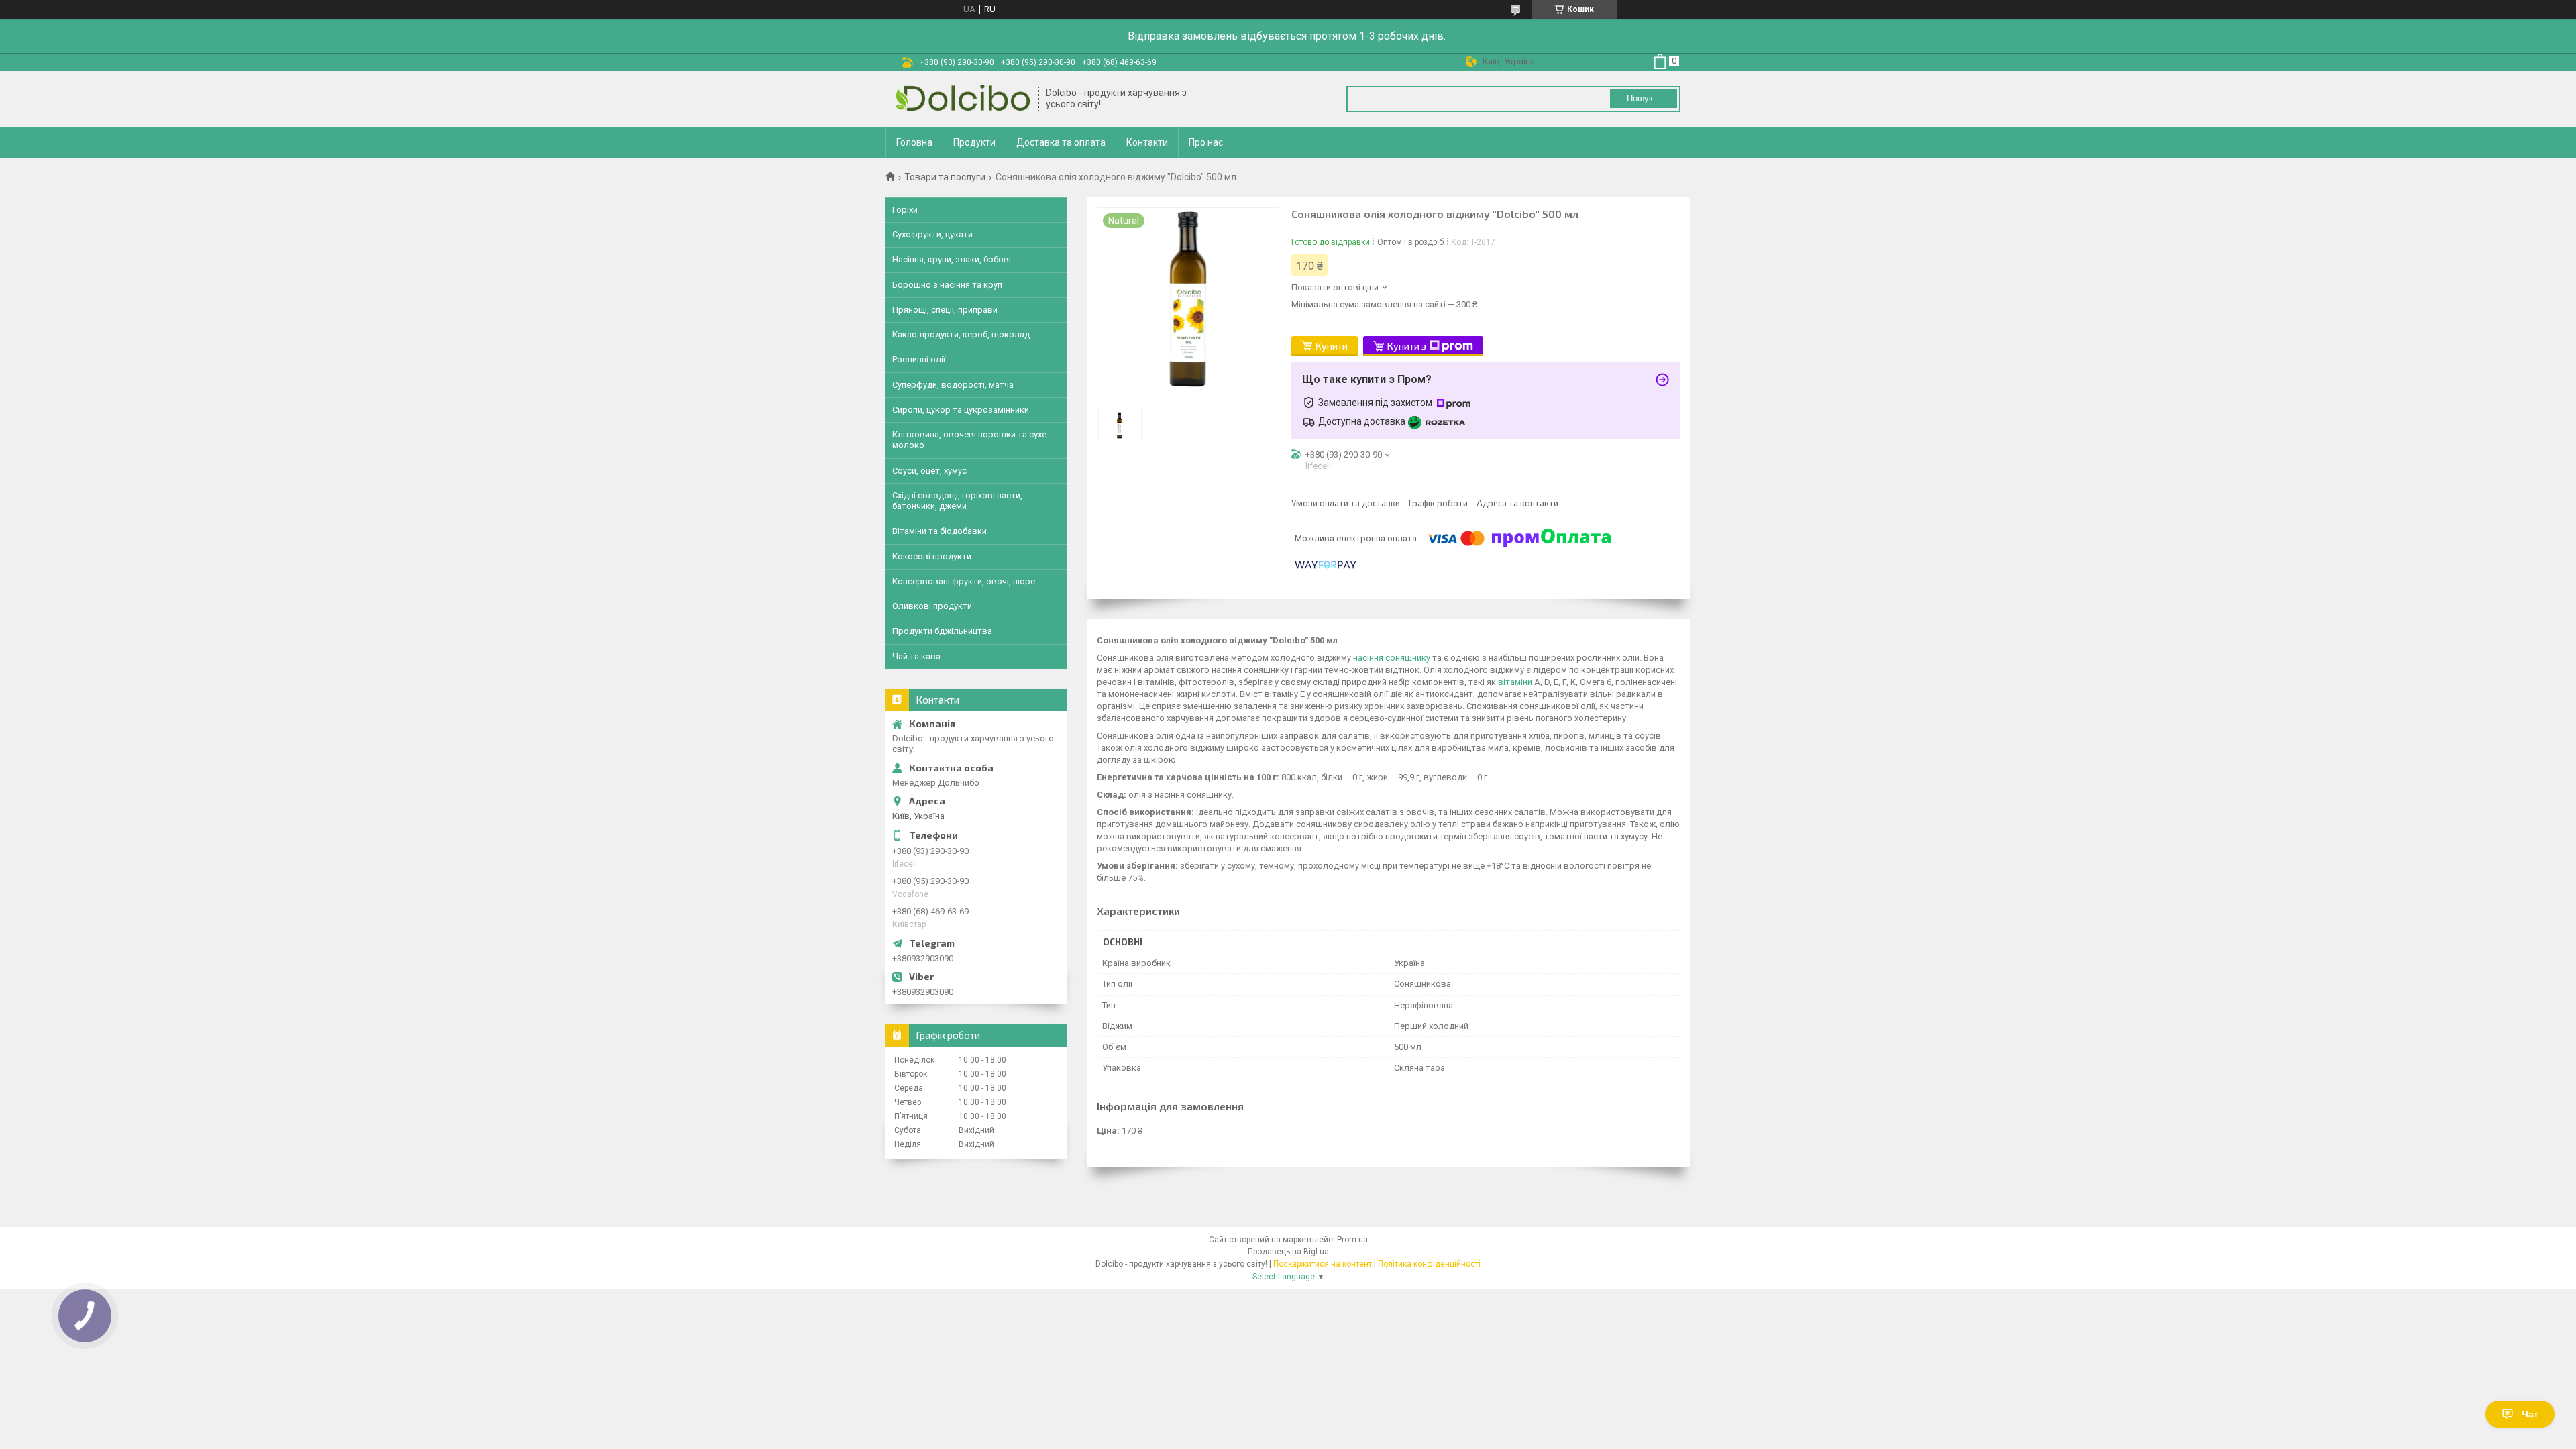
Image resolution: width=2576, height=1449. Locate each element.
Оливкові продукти (932, 606)
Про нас (1206, 142)
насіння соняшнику (1392, 658)
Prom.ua (1352, 1240)
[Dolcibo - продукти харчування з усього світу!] (963, 99)
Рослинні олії (919, 359)
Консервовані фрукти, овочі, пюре (964, 581)
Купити (1332, 346)
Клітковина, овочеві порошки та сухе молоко (969, 440)
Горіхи (905, 210)
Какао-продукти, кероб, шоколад (961, 334)
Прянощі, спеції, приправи (945, 310)
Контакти (1147, 142)
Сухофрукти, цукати (932, 234)
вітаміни (1515, 682)
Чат (2530, 1414)
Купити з (1407, 346)
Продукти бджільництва (942, 631)
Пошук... (1644, 98)
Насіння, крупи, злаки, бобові (952, 259)
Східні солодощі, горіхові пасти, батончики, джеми (957, 501)
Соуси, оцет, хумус (929, 471)
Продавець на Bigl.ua (1288, 1252)
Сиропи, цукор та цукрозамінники (961, 410)
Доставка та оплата (1061, 142)
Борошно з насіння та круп (947, 285)
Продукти (974, 142)
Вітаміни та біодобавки (940, 531)
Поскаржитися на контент (1323, 1264)
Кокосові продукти (932, 556)
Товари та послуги (945, 177)
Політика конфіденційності (1429, 1264)
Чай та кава (916, 656)
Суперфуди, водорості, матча (953, 385)
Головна (914, 142)
